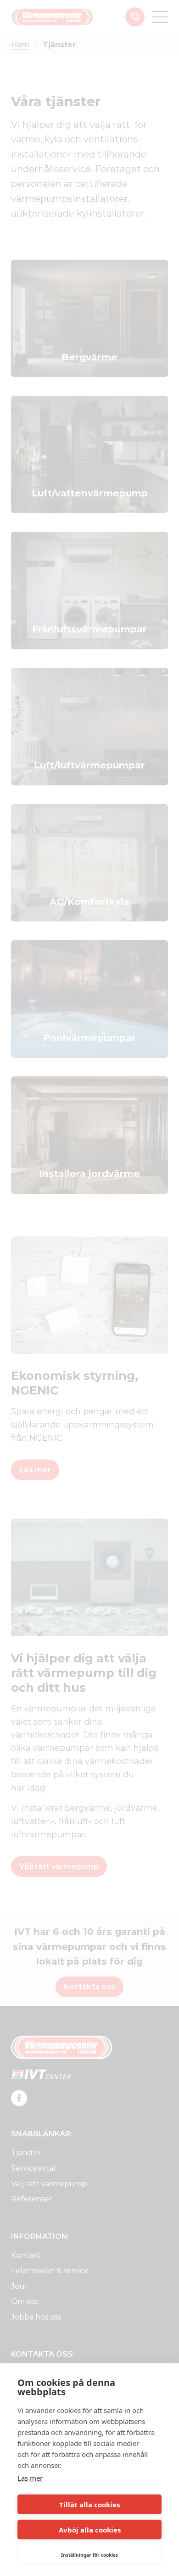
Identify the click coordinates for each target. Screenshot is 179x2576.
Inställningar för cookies (89, 2555)
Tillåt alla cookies (89, 2505)
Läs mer (30, 2478)
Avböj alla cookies (90, 2530)
